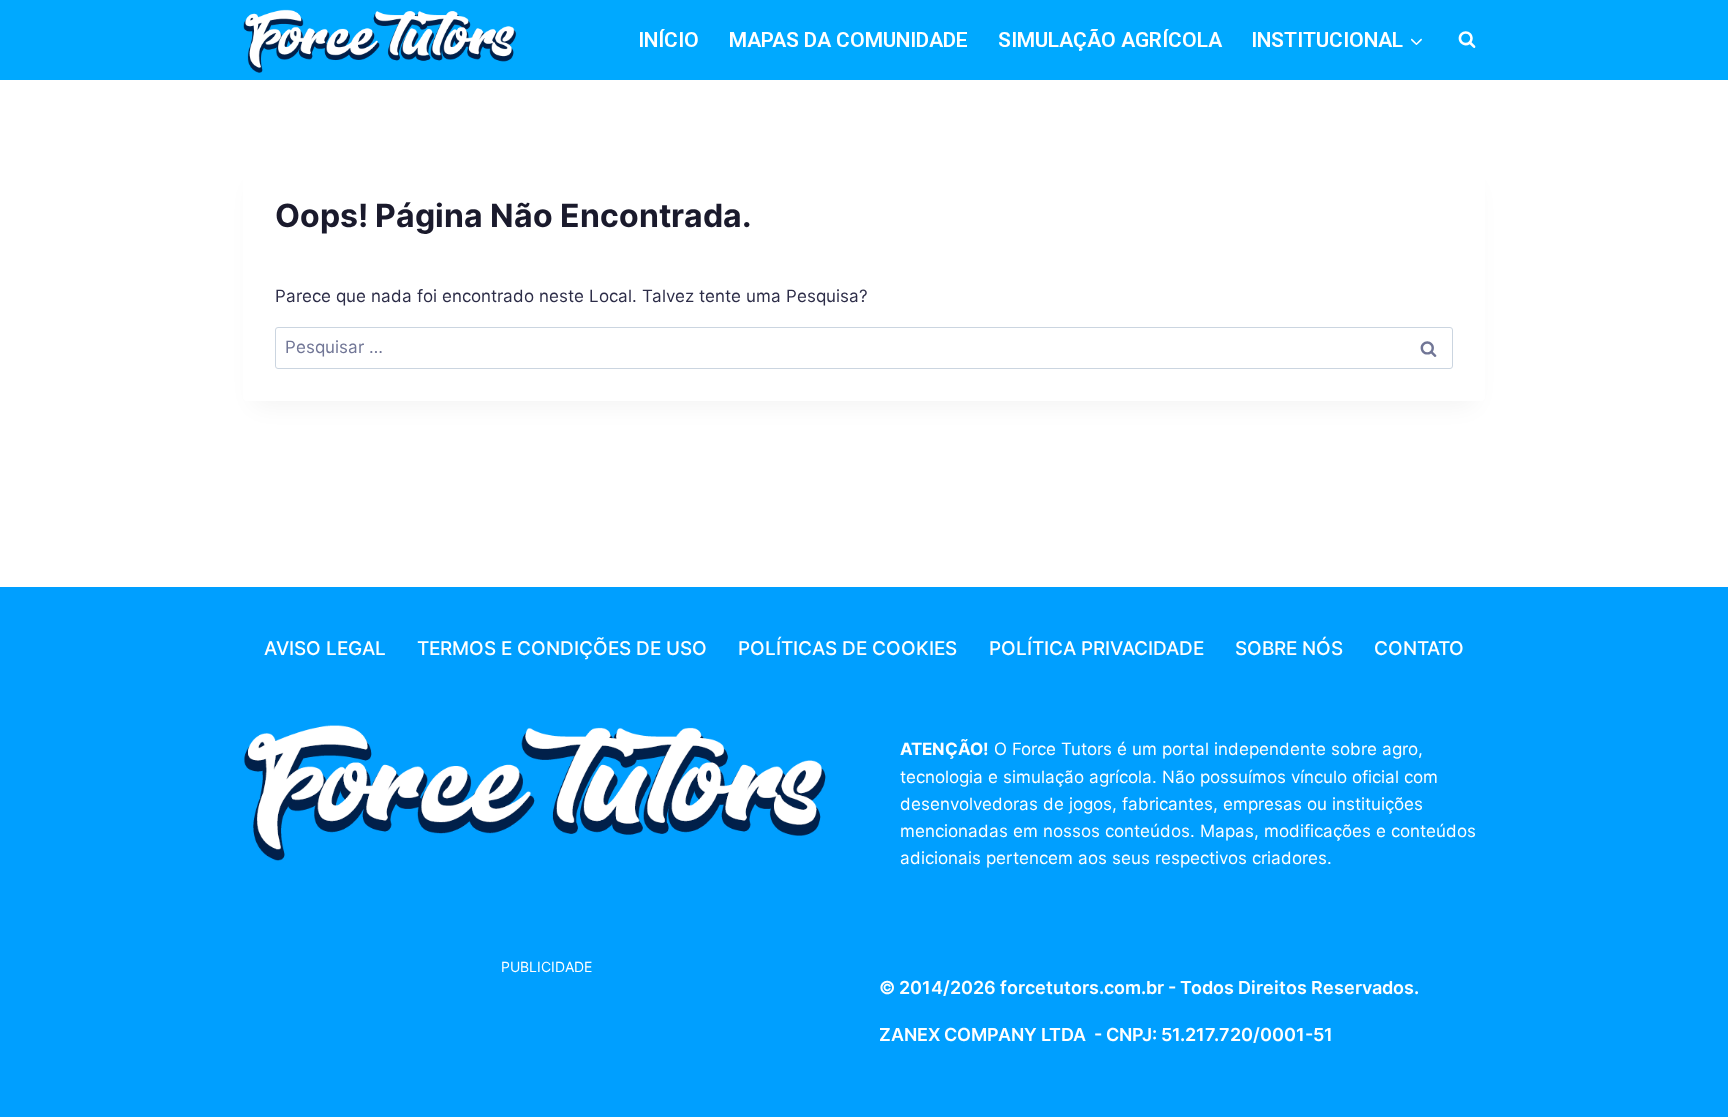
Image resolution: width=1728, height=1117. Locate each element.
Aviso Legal (325, 648)
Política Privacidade (1096, 648)
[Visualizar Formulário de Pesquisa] (1467, 40)
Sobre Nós (1289, 648)
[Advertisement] (403, 1029)
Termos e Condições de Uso (562, 648)
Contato (1419, 648)
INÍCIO (668, 40)
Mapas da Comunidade (848, 40)
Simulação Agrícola (1110, 40)
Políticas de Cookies (847, 648)
